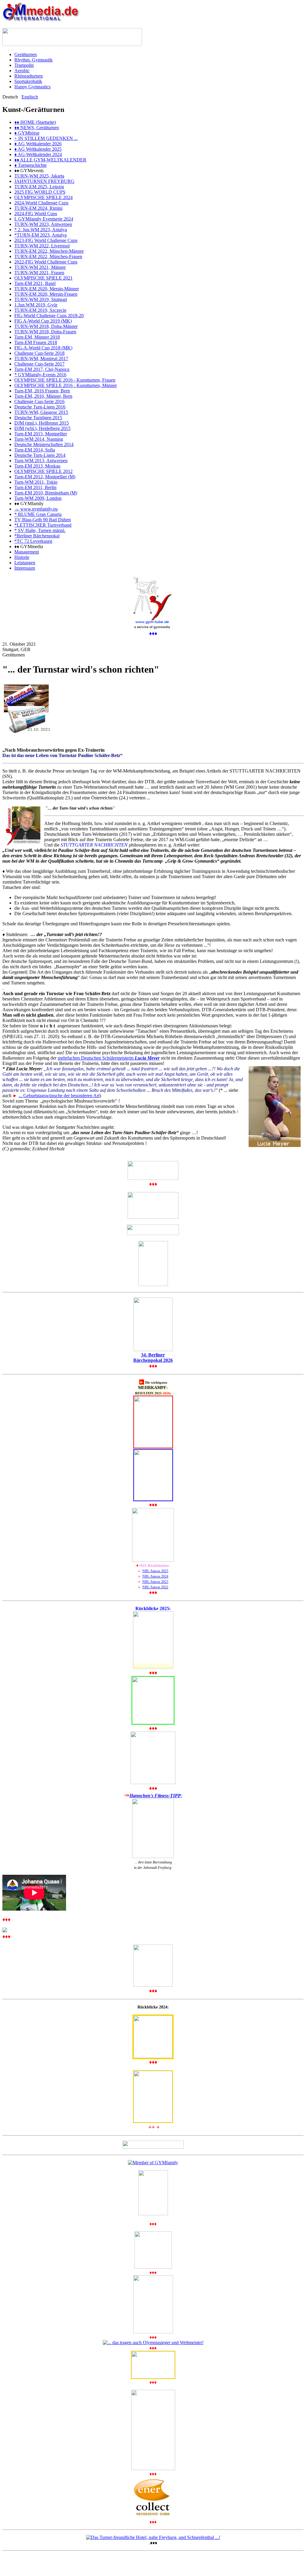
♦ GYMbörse (27, 133)
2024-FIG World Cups (36, 213)
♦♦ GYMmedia (29, 547)
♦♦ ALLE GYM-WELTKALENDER (50, 160)
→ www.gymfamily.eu (36, 509)
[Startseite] (41, 20)
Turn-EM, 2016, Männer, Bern (43, 396)
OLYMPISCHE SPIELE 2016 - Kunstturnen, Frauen (65, 380)
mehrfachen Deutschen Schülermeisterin (109, 1058)
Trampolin (24, 65)
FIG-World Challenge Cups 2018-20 (49, 316)
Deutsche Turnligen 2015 (38, 418)
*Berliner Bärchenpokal (37, 536)
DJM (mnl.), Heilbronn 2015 (42, 423)
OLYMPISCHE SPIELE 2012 (43, 471)
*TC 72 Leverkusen (33, 541)
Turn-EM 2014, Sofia (35, 450)
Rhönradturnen (29, 76)
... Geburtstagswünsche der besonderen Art (59, 1096)
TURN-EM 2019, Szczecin (40, 310)
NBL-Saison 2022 (155, 1587)
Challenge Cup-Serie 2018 (39, 353)
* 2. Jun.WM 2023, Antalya (41, 230)
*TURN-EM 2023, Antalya (40, 235)
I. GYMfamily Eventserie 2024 (44, 219)
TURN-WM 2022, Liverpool (42, 246)
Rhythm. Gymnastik (33, 60)
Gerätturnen (26, 54)
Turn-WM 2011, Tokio (36, 482)
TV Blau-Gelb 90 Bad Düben (43, 520)
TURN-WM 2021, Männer (40, 267)
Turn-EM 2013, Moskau (37, 466)
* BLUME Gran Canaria (38, 514)
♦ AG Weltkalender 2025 (38, 149)
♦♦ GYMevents (29, 171)
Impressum (25, 568)
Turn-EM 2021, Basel (35, 283)
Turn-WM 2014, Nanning (39, 439)
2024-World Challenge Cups (41, 203)
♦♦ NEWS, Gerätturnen (37, 128)
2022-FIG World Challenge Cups (46, 262)
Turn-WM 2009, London (38, 498)
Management (27, 552)
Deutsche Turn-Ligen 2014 (40, 455)
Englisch (30, 97)
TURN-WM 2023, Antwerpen (43, 224)
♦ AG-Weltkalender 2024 (38, 154)
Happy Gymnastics (32, 87)
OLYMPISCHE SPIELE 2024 (43, 197)
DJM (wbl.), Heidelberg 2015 (42, 428)
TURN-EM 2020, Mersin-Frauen (46, 294)
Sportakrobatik (28, 81)
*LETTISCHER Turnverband (43, 525)
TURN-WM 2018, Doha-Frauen (45, 332)
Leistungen (25, 563)
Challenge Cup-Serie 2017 (39, 364)
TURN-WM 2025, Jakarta (39, 176)
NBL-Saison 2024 (155, 1576)
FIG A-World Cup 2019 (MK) (43, 321)
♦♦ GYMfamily (29, 504)
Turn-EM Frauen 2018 (36, 342)
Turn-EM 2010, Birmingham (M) (46, 493)
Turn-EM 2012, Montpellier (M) (45, 477)
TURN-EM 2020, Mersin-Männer (47, 289)
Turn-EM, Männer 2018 (37, 337)
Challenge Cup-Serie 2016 (39, 401)
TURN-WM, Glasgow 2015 (41, 412)
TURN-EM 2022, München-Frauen (48, 256)
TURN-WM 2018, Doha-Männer (46, 326)
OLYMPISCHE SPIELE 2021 (43, 278)
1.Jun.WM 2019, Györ (36, 305)
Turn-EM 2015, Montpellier (41, 434)
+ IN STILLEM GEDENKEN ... (46, 138)
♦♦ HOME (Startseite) (35, 122)
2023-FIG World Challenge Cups (46, 240)
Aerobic (22, 71)
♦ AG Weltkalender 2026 (38, 144)
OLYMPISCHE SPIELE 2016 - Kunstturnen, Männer (66, 385)
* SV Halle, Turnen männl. (40, 530)
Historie (22, 557)
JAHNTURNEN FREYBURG (44, 181)
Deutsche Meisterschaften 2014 (44, 444)
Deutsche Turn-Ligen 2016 (40, 407)
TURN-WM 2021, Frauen (39, 273)
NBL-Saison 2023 (155, 1582)
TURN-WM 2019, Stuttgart (41, 299)
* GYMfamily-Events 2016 (40, 375)
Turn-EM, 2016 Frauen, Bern (42, 391)
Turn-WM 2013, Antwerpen (41, 461)
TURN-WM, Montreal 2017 (41, 359)
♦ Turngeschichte (30, 165)
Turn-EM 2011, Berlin (35, 487)
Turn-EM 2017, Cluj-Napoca (42, 369)
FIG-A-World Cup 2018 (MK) (43, 348)
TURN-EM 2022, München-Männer (49, 251)
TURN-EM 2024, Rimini (38, 208)
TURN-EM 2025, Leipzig (39, 187)
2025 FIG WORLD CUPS (40, 192)
